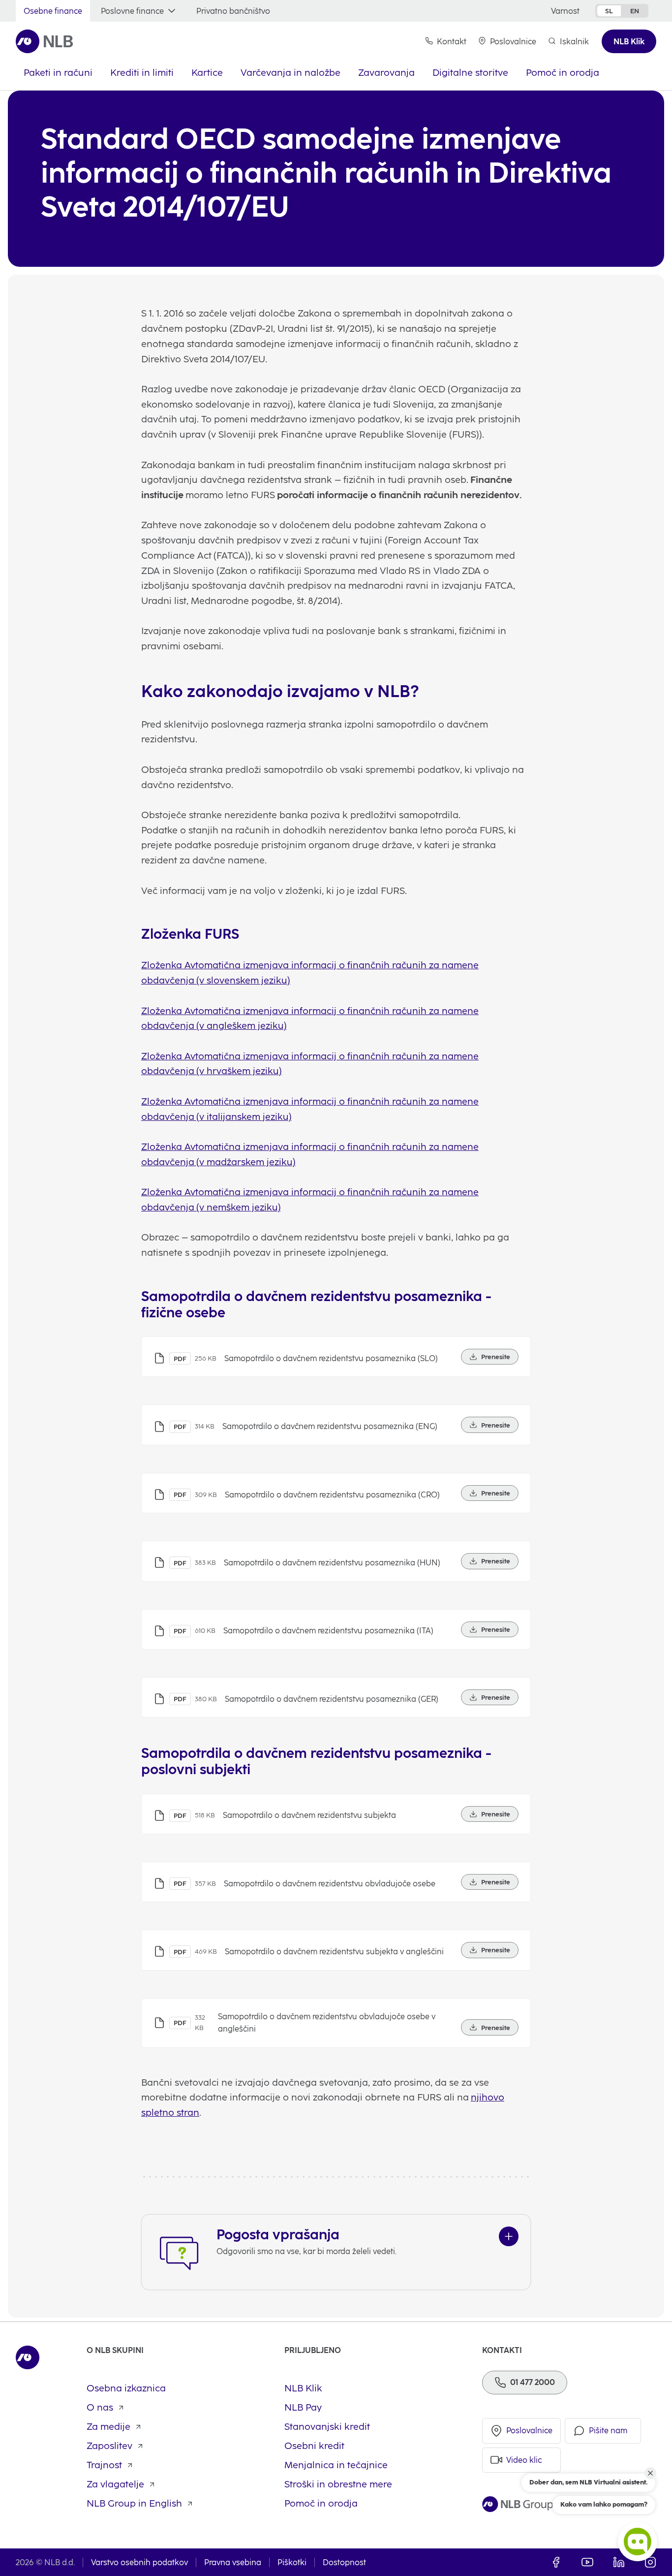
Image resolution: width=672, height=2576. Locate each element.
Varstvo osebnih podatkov (139, 2562)
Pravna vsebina (233, 2562)
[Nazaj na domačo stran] (45, 41)
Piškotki (292, 2562)
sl (609, 11)
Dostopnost (344, 2562)
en (635, 11)
